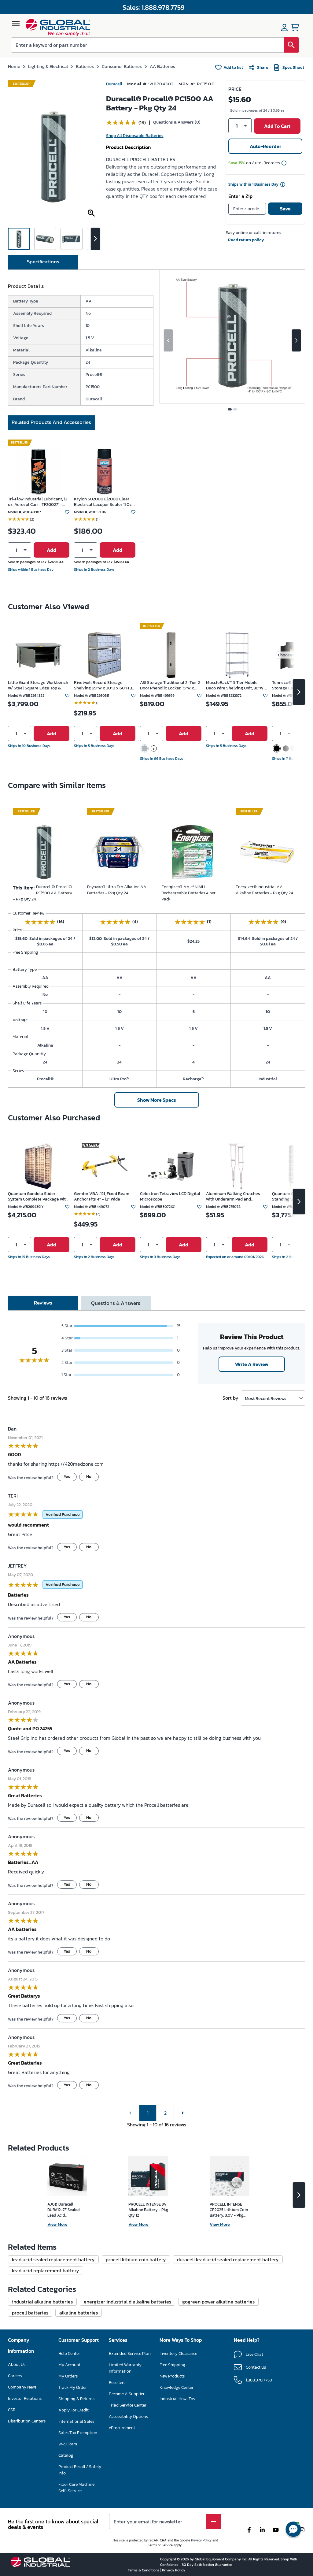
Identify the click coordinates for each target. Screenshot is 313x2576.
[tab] (43, 236)
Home (14, 66)
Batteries (83, 66)
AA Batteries (159, 66)
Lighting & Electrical (47, 66)
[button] (240, 124)
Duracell (114, 84)
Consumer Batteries (119, 66)
